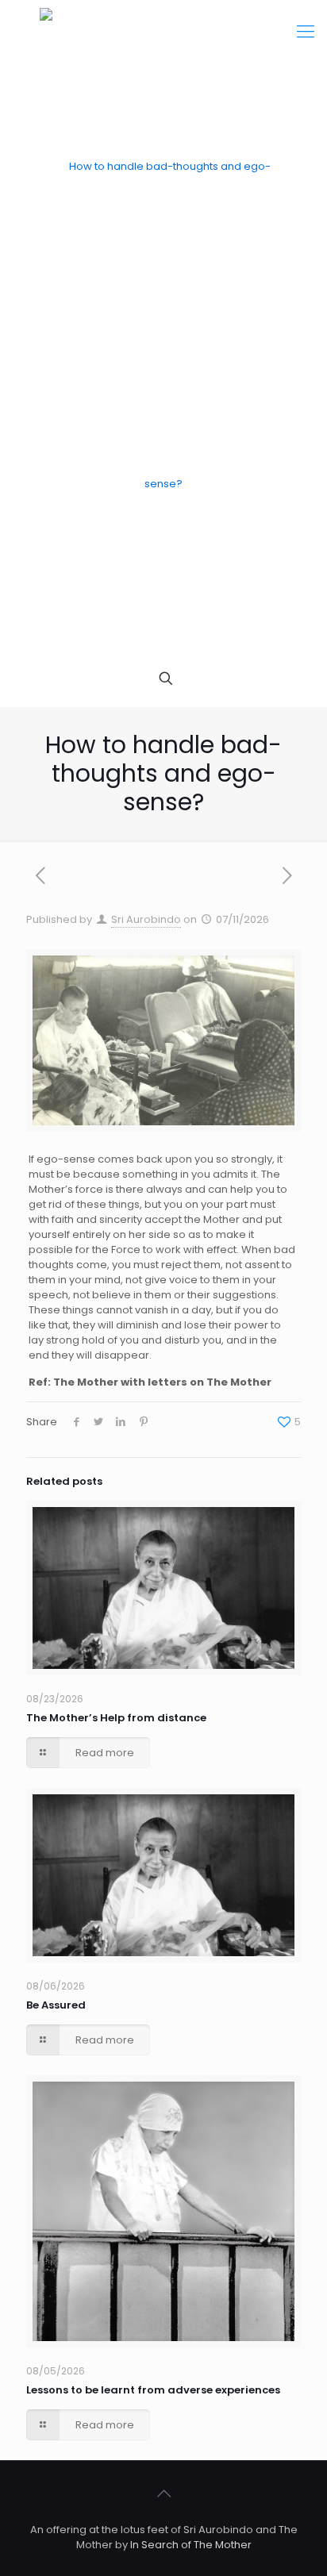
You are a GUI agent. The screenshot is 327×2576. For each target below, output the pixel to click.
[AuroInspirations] (163, 325)
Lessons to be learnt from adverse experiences (153, 2390)
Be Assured (56, 2005)
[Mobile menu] (306, 32)
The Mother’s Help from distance (116, 1718)
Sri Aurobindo (146, 919)
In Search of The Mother (191, 2545)
